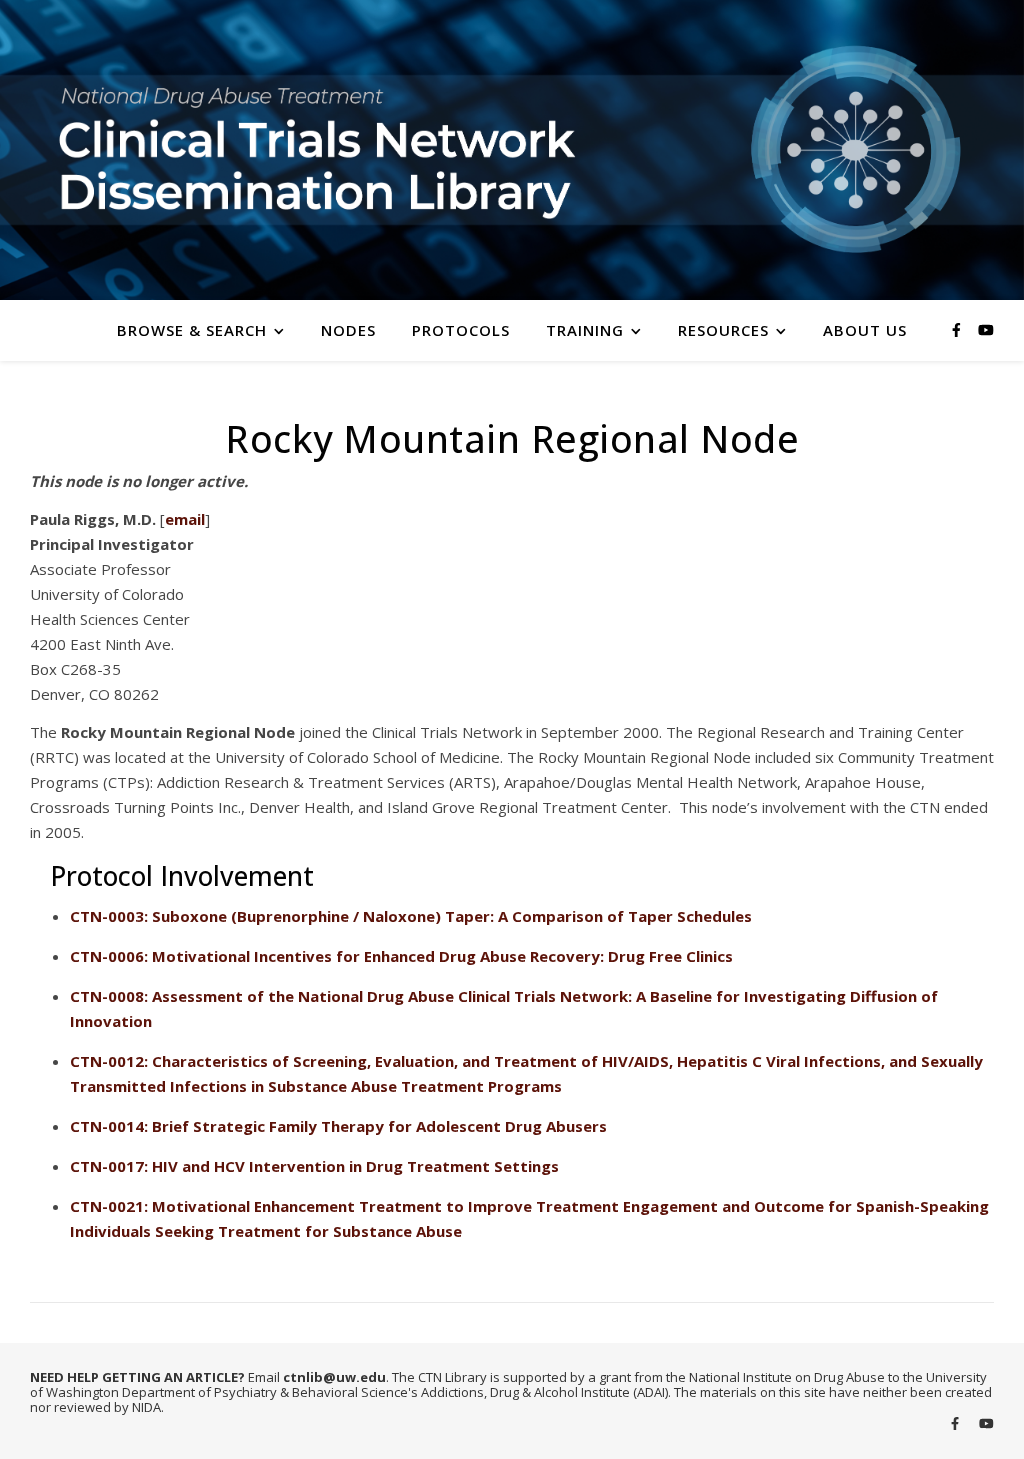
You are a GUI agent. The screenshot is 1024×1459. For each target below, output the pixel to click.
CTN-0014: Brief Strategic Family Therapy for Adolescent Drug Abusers (338, 1126)
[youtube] (986, 329)
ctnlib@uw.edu (334, 1377)
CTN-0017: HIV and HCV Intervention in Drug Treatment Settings (314, 1166)
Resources (723, 330)
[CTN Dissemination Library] (512, 150)
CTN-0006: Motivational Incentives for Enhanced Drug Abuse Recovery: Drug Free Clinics (401, 956)
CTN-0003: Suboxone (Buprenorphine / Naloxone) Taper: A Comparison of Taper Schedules (411, 916)
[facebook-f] (958, 329)
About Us (865, 330)
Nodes (348, 330)
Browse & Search (192, 330)
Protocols (461, 330)
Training (585, 330)
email (185, 519)
